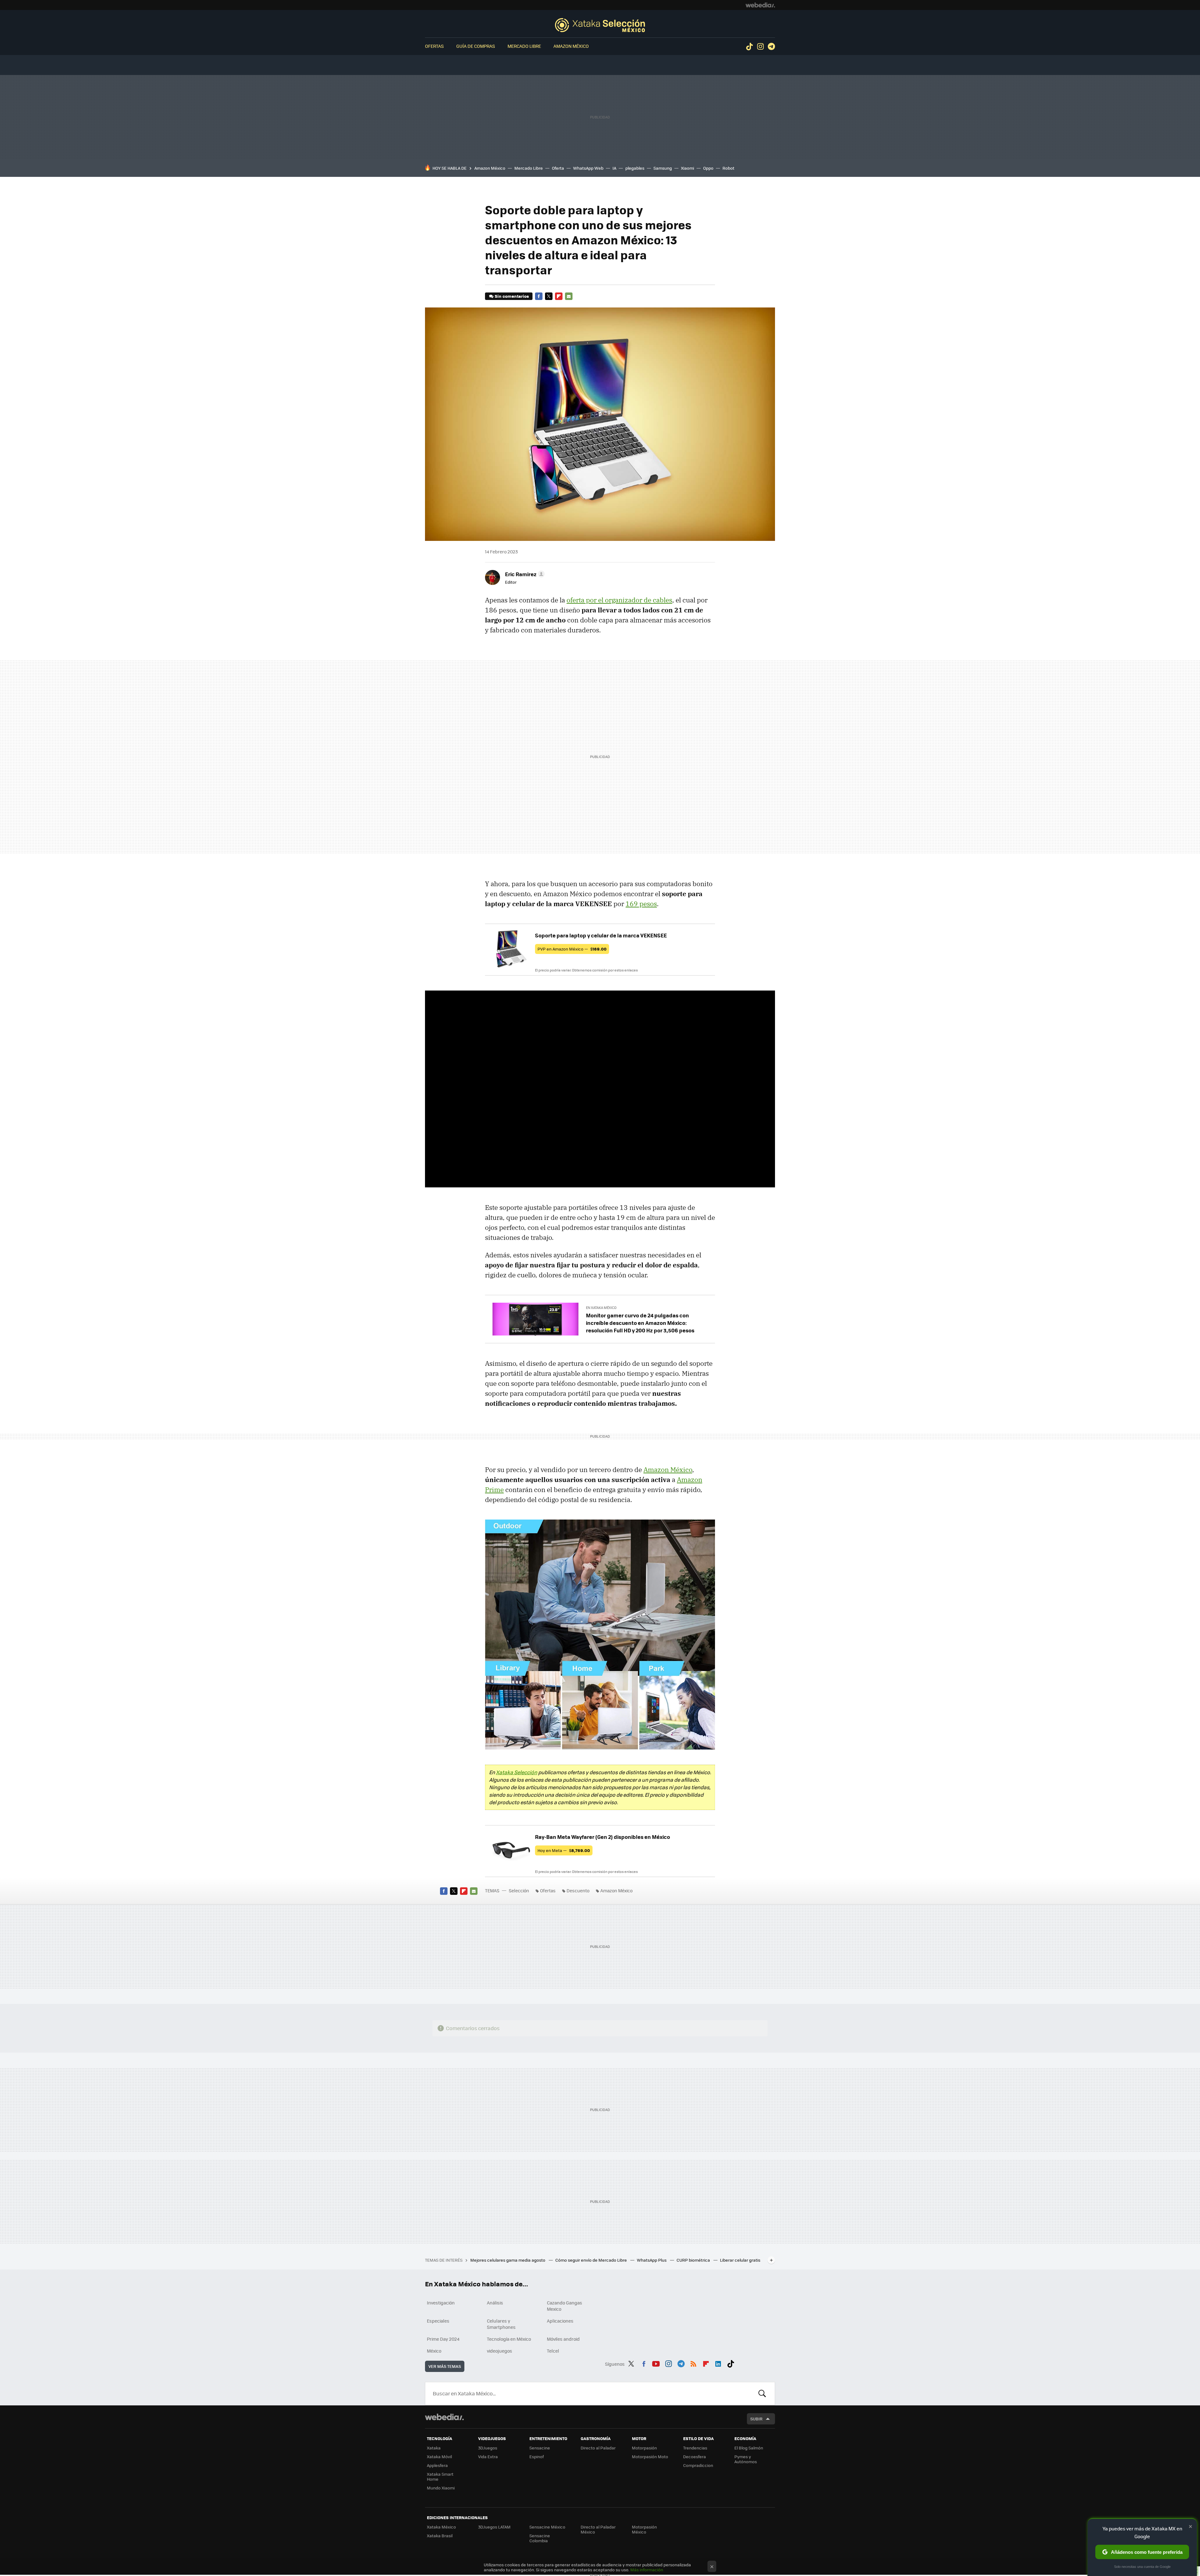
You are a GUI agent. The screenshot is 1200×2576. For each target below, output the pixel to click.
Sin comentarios (512, 296)
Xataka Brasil (440, 2536)
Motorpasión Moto (650, 2456)
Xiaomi (687, 168)
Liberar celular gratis (740, 2260)
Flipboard (559, 296)
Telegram (771, 47)
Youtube (656, 2363)
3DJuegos (488, 2448)
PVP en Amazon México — (572, 949)
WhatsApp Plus (652, 2260)
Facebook (539, 296)
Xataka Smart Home (440, 2476)
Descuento (578, 1890)
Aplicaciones (560, 2321)
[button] (524, 574)
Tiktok (749, 47)
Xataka (434, 2448)
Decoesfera (695, 2456)
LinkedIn (718, 2363)
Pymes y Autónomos (746, 2459)
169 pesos (641, 904)
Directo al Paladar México (598, 2529)
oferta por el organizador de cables (619, 600)
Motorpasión (644, 2448)
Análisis (495, 2303)
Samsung (663, 168)
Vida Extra (488, 2456)
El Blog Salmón (749, 2448)
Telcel (553, 2351)
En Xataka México (601, 1308)
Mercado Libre (524, 46)
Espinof (537, 2456)
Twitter (549, 296)
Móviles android (563, 2339)
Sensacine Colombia (540, 2538)
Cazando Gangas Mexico (565, 2306)
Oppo (708, 168)
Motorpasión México (644, 2529)
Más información (647, 2570)
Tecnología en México (509, 2339)
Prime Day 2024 (443, 2339)
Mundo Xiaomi (441, 2488)
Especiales (438, 2321)
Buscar (762, 2394)
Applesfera (437, 2465)
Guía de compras (476, 46)
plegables (635, 168)
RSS (693, 2363)
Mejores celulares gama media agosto (508, 2260)
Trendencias (695, 2448)
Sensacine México (547, 2527)
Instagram (760, 47)
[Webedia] (760, 5)
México (434, 2351)
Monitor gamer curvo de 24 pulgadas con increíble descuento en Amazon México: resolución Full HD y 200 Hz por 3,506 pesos (640, 1323)
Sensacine (540, 2448)
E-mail (569, 296)
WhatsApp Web (588, 168)
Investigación (441, 2303)
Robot (728, 168)
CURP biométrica (694, 2260)
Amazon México (571, 46)
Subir (756, 2419)
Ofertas (434, 46)
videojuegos (500, 2351)
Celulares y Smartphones (501, 2324)
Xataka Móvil (439, 2456)
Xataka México (441, 2527)
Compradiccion (698, 2465)
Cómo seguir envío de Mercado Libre (592, 2260)
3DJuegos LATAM (494, 2527)
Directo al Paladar (598, 2448)
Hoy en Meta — (564, 1850)
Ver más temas (445, 2366)
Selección (600, 25)
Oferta (558, 168)
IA (614, 168)
